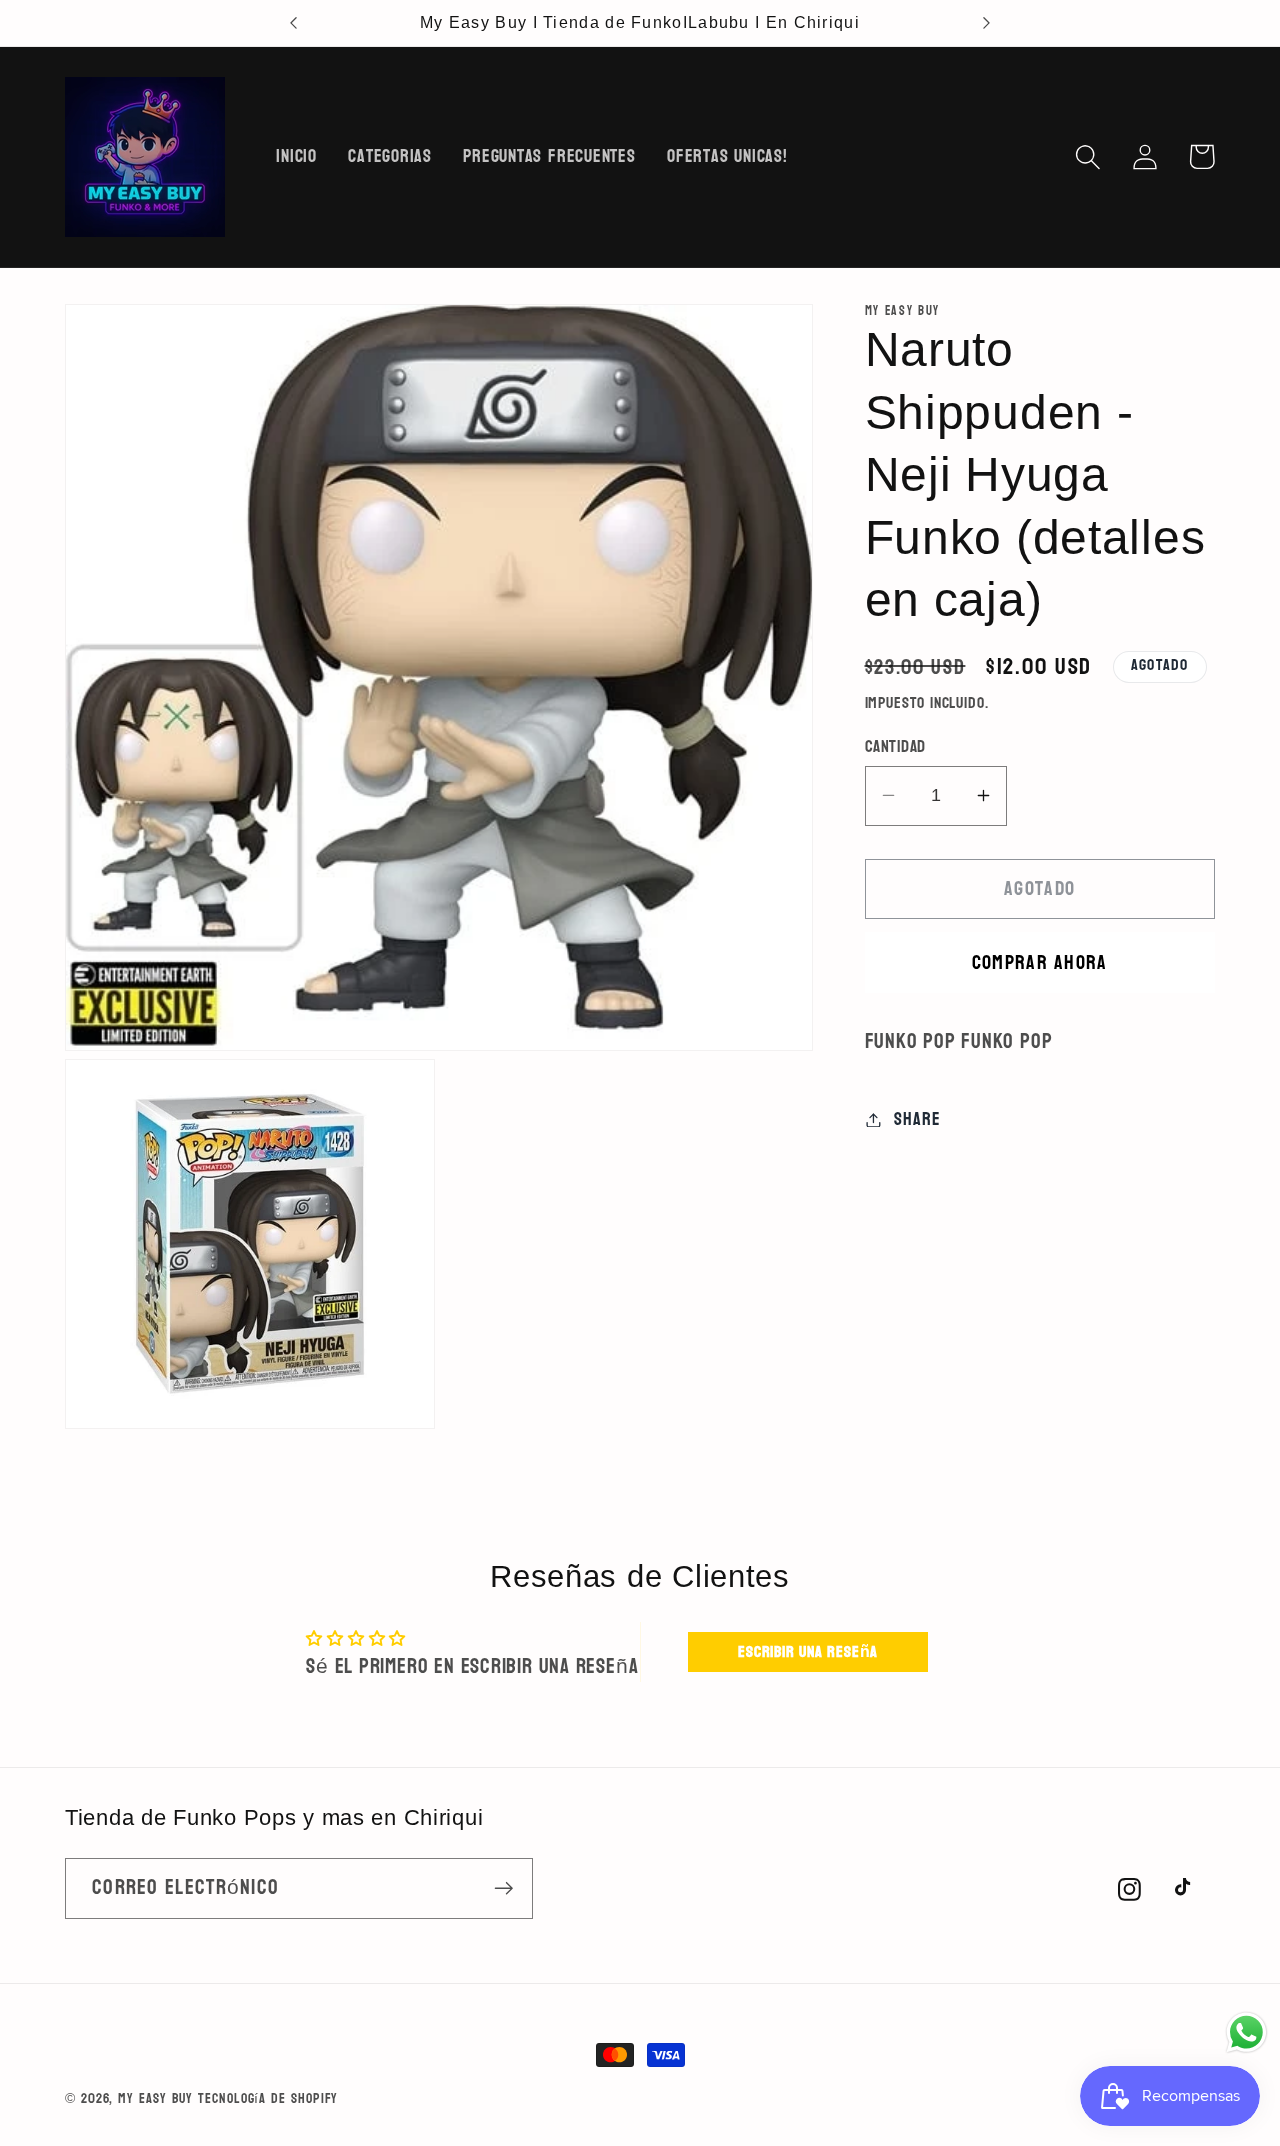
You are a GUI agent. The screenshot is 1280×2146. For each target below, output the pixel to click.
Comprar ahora (1040, 961)
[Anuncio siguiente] (986, 23)
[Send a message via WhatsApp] (1246, 2032)
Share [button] (917, 1119)
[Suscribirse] (503, 1888)
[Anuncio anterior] (294, 23)
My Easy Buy (155, 2098)
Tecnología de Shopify (268, 2098)
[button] (1087, 156)
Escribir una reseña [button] (808, 1652)
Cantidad (895, 745)
